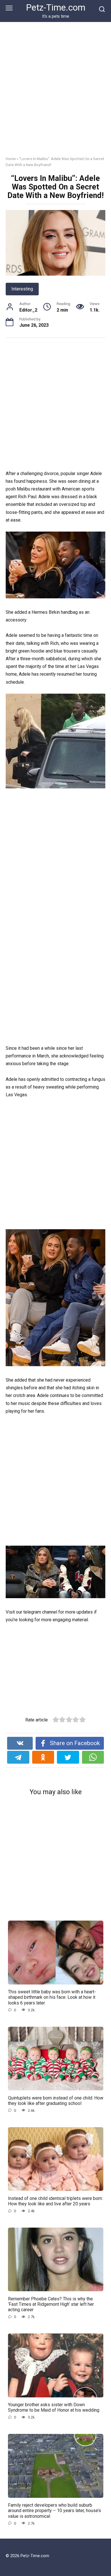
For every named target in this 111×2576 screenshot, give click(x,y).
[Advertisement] (55, 93)
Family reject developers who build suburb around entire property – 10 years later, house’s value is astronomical (55, 2511)
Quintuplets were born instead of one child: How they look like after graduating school (56, 2100)
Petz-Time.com (56, 8)
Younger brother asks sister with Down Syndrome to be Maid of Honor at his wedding (54, 2407)
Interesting (22, 289)
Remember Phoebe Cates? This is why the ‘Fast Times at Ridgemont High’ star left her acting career (51, 2304)
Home (11, 159)
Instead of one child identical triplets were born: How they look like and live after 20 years (55, 2201)
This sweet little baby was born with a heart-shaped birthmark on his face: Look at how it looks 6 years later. (52, 1997)
